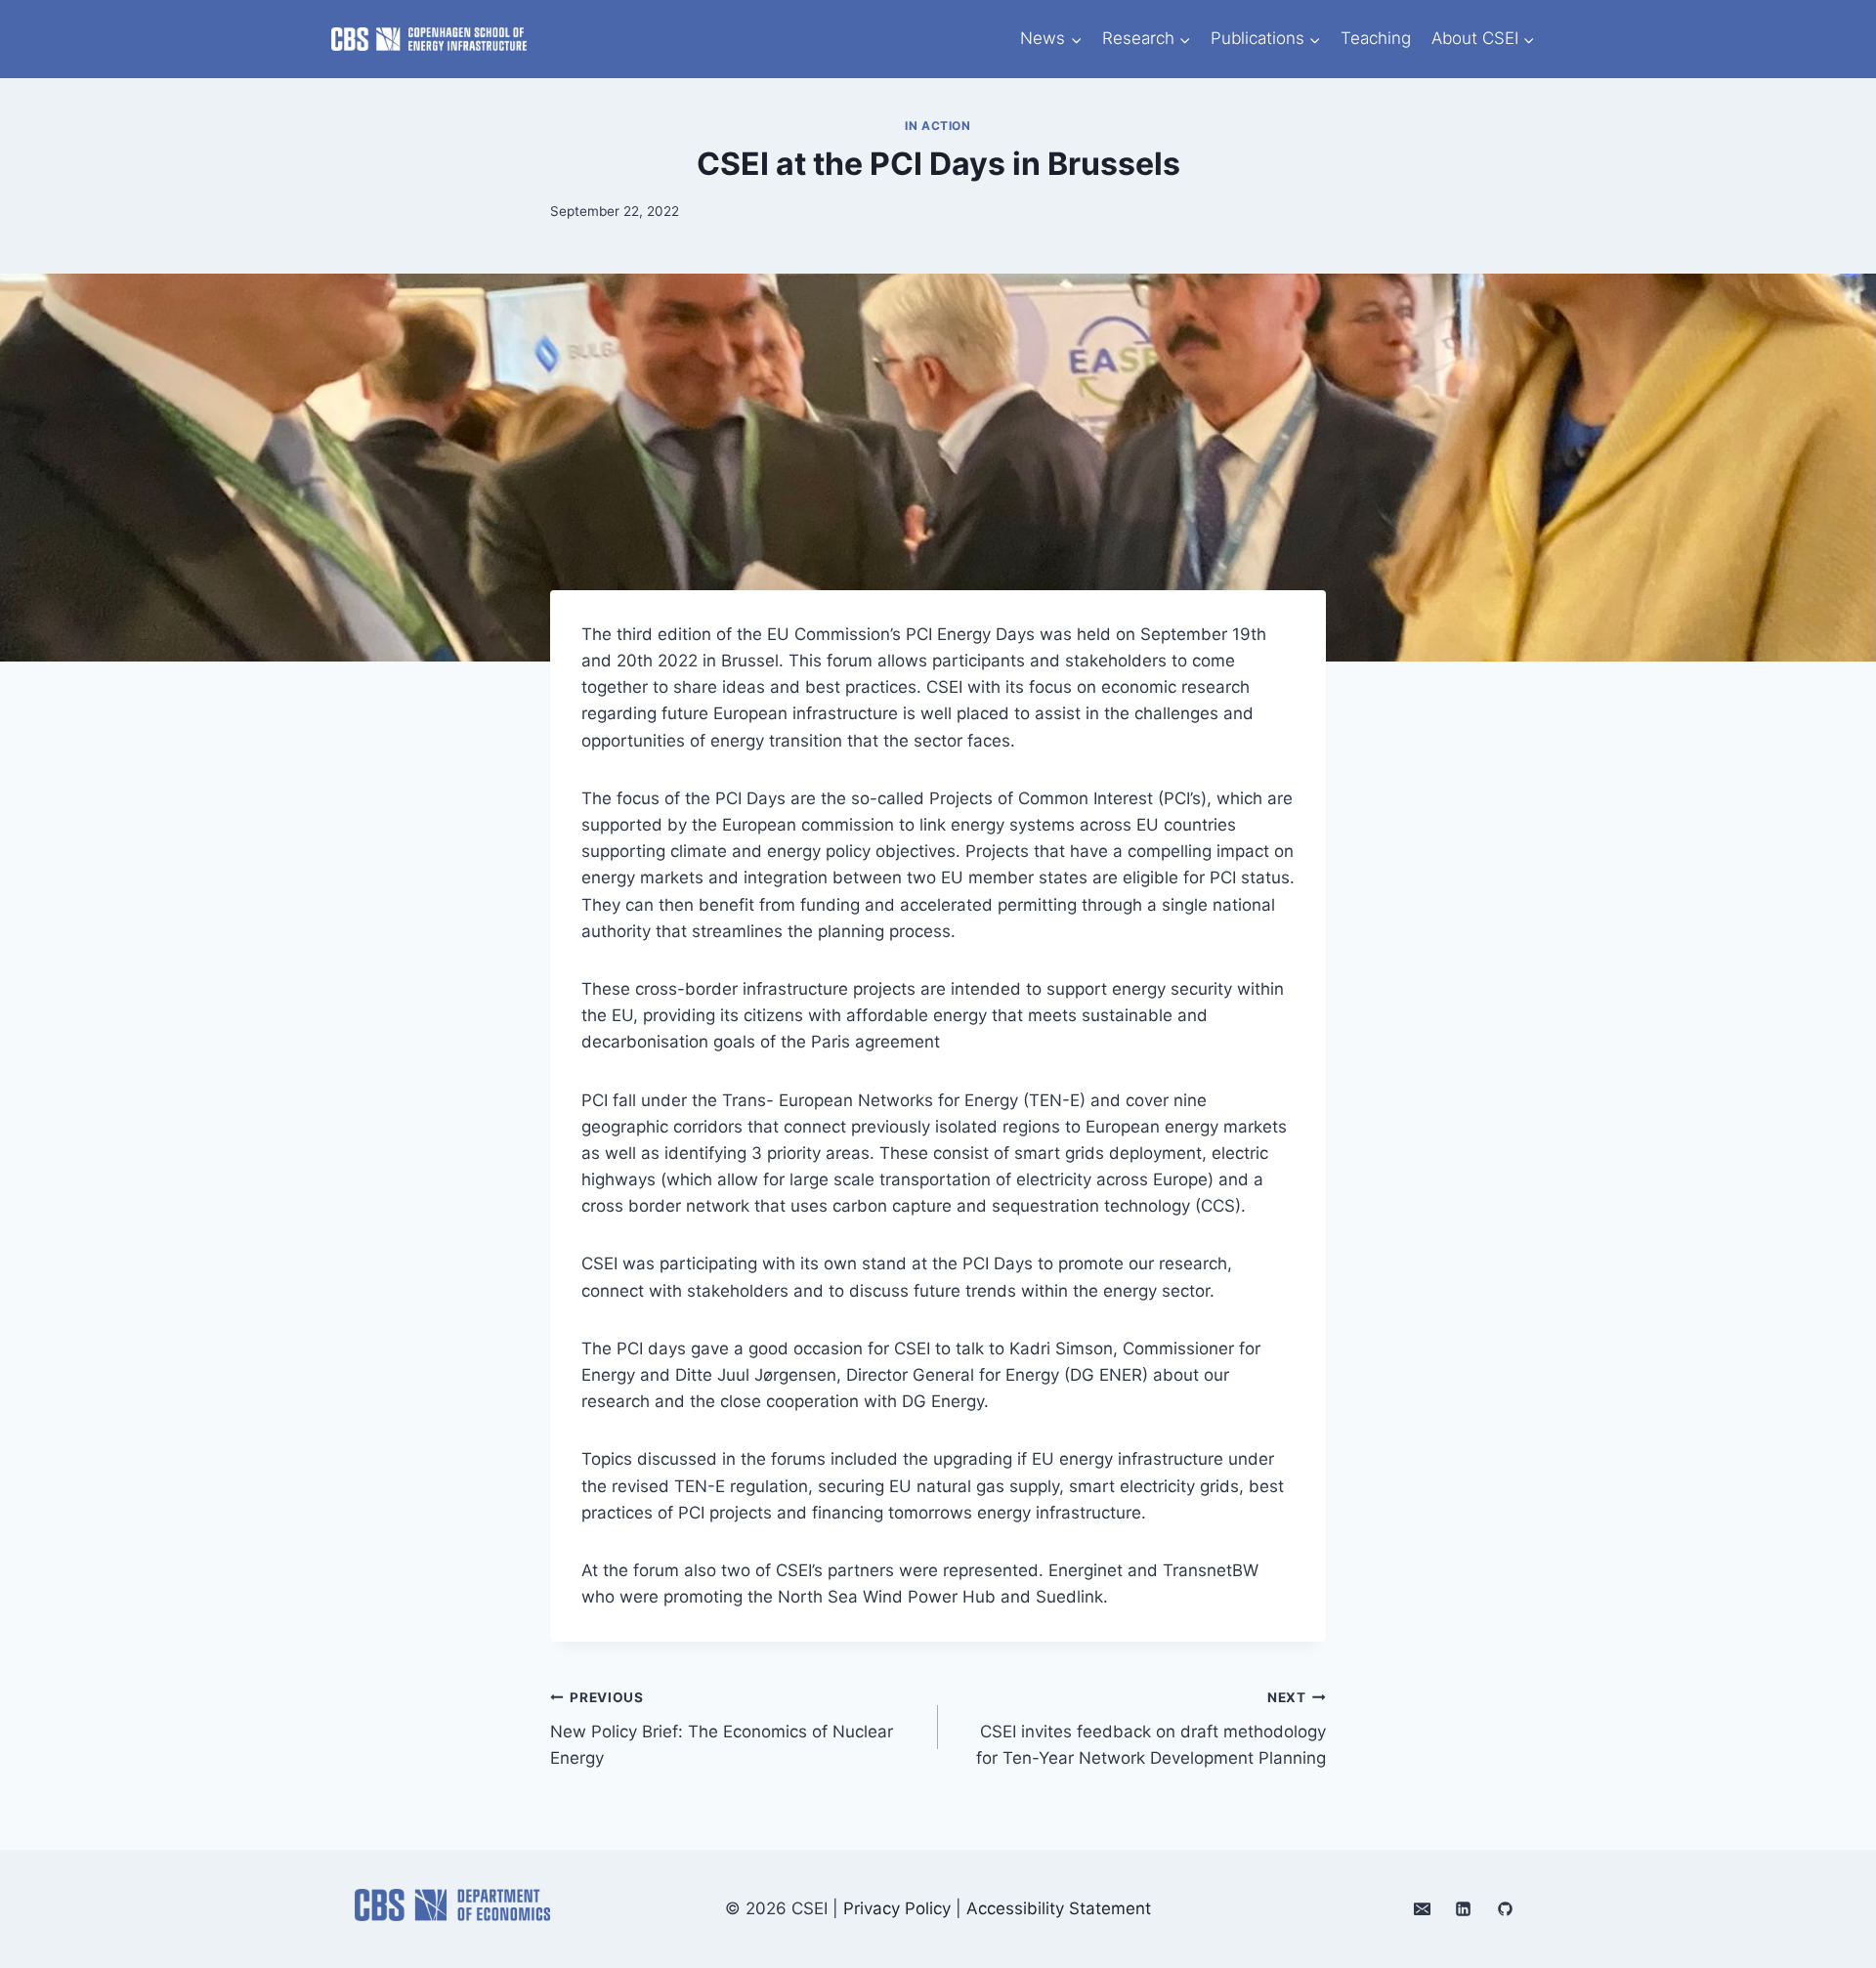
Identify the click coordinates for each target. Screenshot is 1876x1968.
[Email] (1422, 1909)
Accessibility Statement (1059, 1908)
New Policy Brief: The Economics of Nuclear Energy (722, 1729)
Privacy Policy (897, 1908)
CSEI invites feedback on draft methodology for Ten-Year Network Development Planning (1151, 1729)
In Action (938, 126)
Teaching (1376, 38)
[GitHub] (1505, 1909)
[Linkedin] (1464, 1909)
